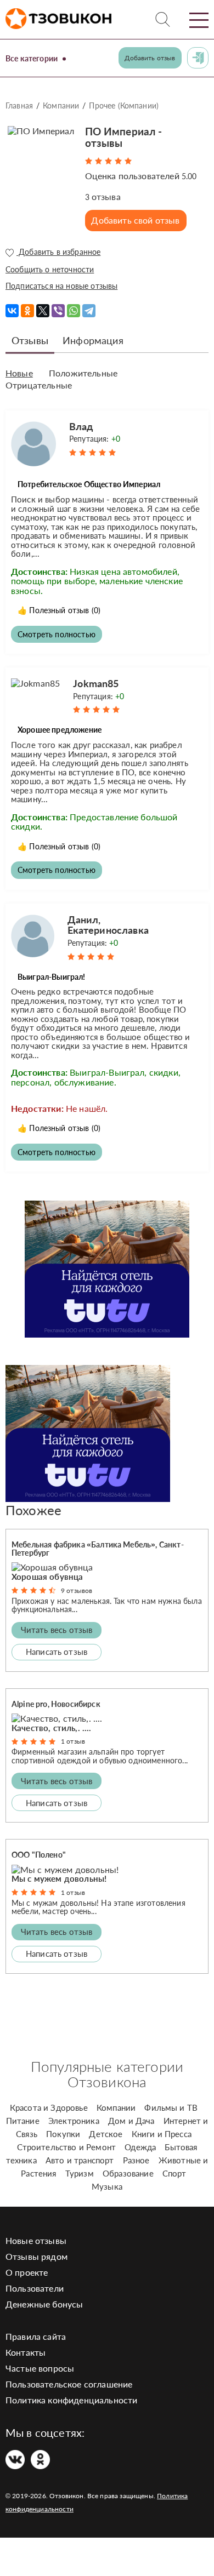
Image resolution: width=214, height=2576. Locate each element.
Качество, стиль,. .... (52, 1728)
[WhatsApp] (74, 311)
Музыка (107, 2186)
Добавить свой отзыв (135, 220)
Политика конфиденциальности (71, 2400)
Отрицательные (39, 385)
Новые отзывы (36, 2240)
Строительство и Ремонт (67, 2147)
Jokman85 (96, 683)
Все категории (32, 58)
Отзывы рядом (36, 2256)
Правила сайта (36, 2336)
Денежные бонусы (44, 2304)
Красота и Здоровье (49, 2107)
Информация (93, 340)
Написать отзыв (57, 1652)
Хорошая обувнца (47, 1577)
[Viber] (58, 311)
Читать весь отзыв (57, 1630)
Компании (61, 105)
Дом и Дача (131, 2121)
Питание (23, 2121)
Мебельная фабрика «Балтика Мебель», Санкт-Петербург (98, 1549)
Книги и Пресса (162, 2134)
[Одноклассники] (27, 311)
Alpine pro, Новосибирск (56, 1704)
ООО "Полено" (39, 1855)
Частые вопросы (40, 2368)
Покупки (63, 2134)
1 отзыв (73, 1741)
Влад (81, 426)
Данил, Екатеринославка (108, 925)
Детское (106, 2134)
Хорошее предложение (60, 730)
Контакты (26, 2352)
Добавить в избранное (58, 252)
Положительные (83, 373)
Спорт (174, 2173)
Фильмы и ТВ (171, 2107)
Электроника (74, 2121)
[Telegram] (89, 311)
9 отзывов (77, 1590)
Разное (136, 2160)
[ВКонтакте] (12, 311)
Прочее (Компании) (124, 105)
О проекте (27, 2272)
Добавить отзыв (150, 58)
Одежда (140, 2147)
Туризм (80, 2173)
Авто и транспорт (80, 2160)
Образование (128, 2173)
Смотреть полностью (57, 634)
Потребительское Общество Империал (89, 484)
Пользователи (35, 2288)
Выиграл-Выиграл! (52, 977)
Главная (19, 105)
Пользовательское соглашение (69, 2384)
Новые (19, 373)
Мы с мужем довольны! (59, 1878)
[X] (43, 311)
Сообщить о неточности (50, 269)
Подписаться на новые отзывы (61, 286)
